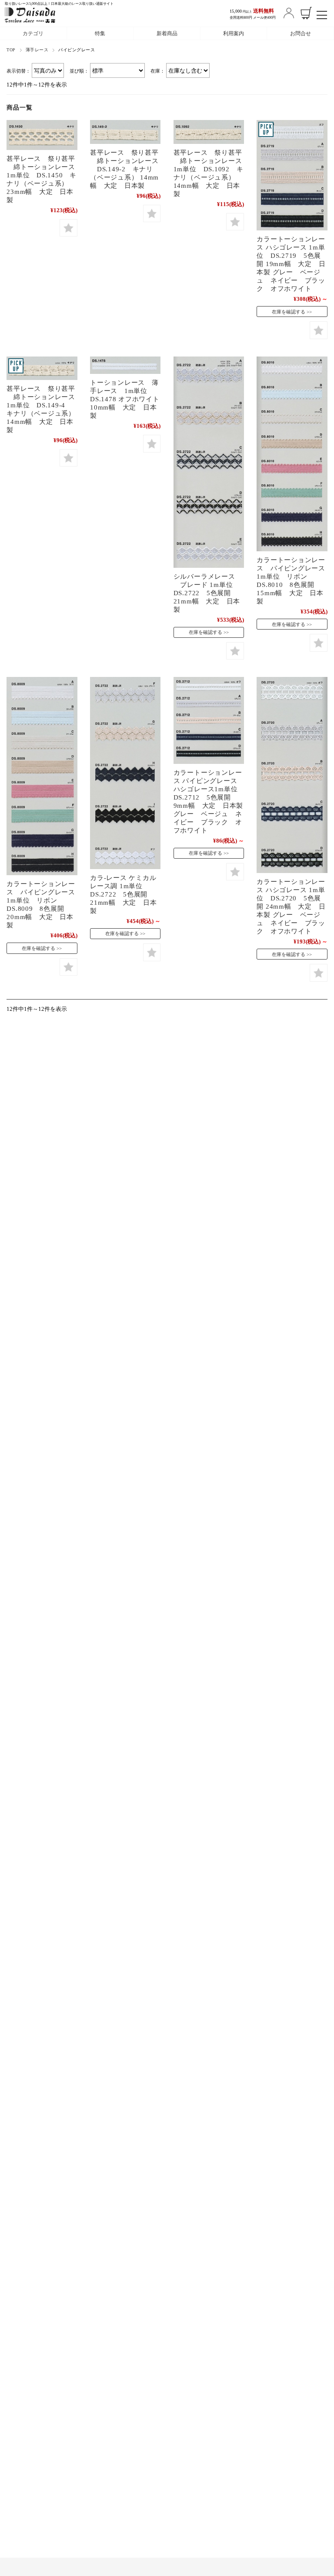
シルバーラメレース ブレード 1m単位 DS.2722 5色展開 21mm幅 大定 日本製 (210, 593)
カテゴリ (33, 33)
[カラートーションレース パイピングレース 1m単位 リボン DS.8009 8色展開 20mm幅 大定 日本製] (42, 776)
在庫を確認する (289, 312)
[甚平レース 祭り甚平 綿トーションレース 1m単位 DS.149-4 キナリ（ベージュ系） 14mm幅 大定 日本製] (42, 368)
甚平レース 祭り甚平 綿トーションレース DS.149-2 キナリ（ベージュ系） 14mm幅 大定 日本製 (124, 169)
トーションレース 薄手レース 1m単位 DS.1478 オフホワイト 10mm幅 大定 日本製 (125, 399)
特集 (100, 33)
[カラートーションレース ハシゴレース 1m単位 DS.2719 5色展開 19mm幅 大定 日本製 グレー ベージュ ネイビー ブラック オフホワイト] (292, 175)
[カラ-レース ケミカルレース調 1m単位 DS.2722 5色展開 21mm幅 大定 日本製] (125, 773)
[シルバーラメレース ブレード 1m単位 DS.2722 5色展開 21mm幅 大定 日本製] (209, 462)
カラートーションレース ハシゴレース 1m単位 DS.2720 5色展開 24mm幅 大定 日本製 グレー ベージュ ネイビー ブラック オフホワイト (291, 906)
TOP (11, 50)
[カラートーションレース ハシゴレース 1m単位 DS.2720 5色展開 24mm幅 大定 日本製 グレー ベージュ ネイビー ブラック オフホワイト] (292, 775)
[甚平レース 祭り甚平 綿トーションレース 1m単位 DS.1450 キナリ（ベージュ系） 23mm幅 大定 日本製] (42, 135)
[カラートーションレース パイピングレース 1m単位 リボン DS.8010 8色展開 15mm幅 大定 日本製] (292, 454)
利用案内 (234, 33)
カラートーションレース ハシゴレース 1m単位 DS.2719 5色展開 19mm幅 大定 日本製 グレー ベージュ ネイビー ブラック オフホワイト (291, 264)
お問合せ (301, 33)
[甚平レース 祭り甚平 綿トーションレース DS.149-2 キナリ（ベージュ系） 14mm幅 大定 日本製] (125, 132)
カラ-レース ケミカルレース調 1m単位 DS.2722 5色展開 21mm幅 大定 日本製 (123, 894)
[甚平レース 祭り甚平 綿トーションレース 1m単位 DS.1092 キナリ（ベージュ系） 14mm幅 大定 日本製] (209, 132)
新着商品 (167, 33)
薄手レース (37, 50)
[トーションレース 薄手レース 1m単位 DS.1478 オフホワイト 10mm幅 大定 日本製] (125, 365)
